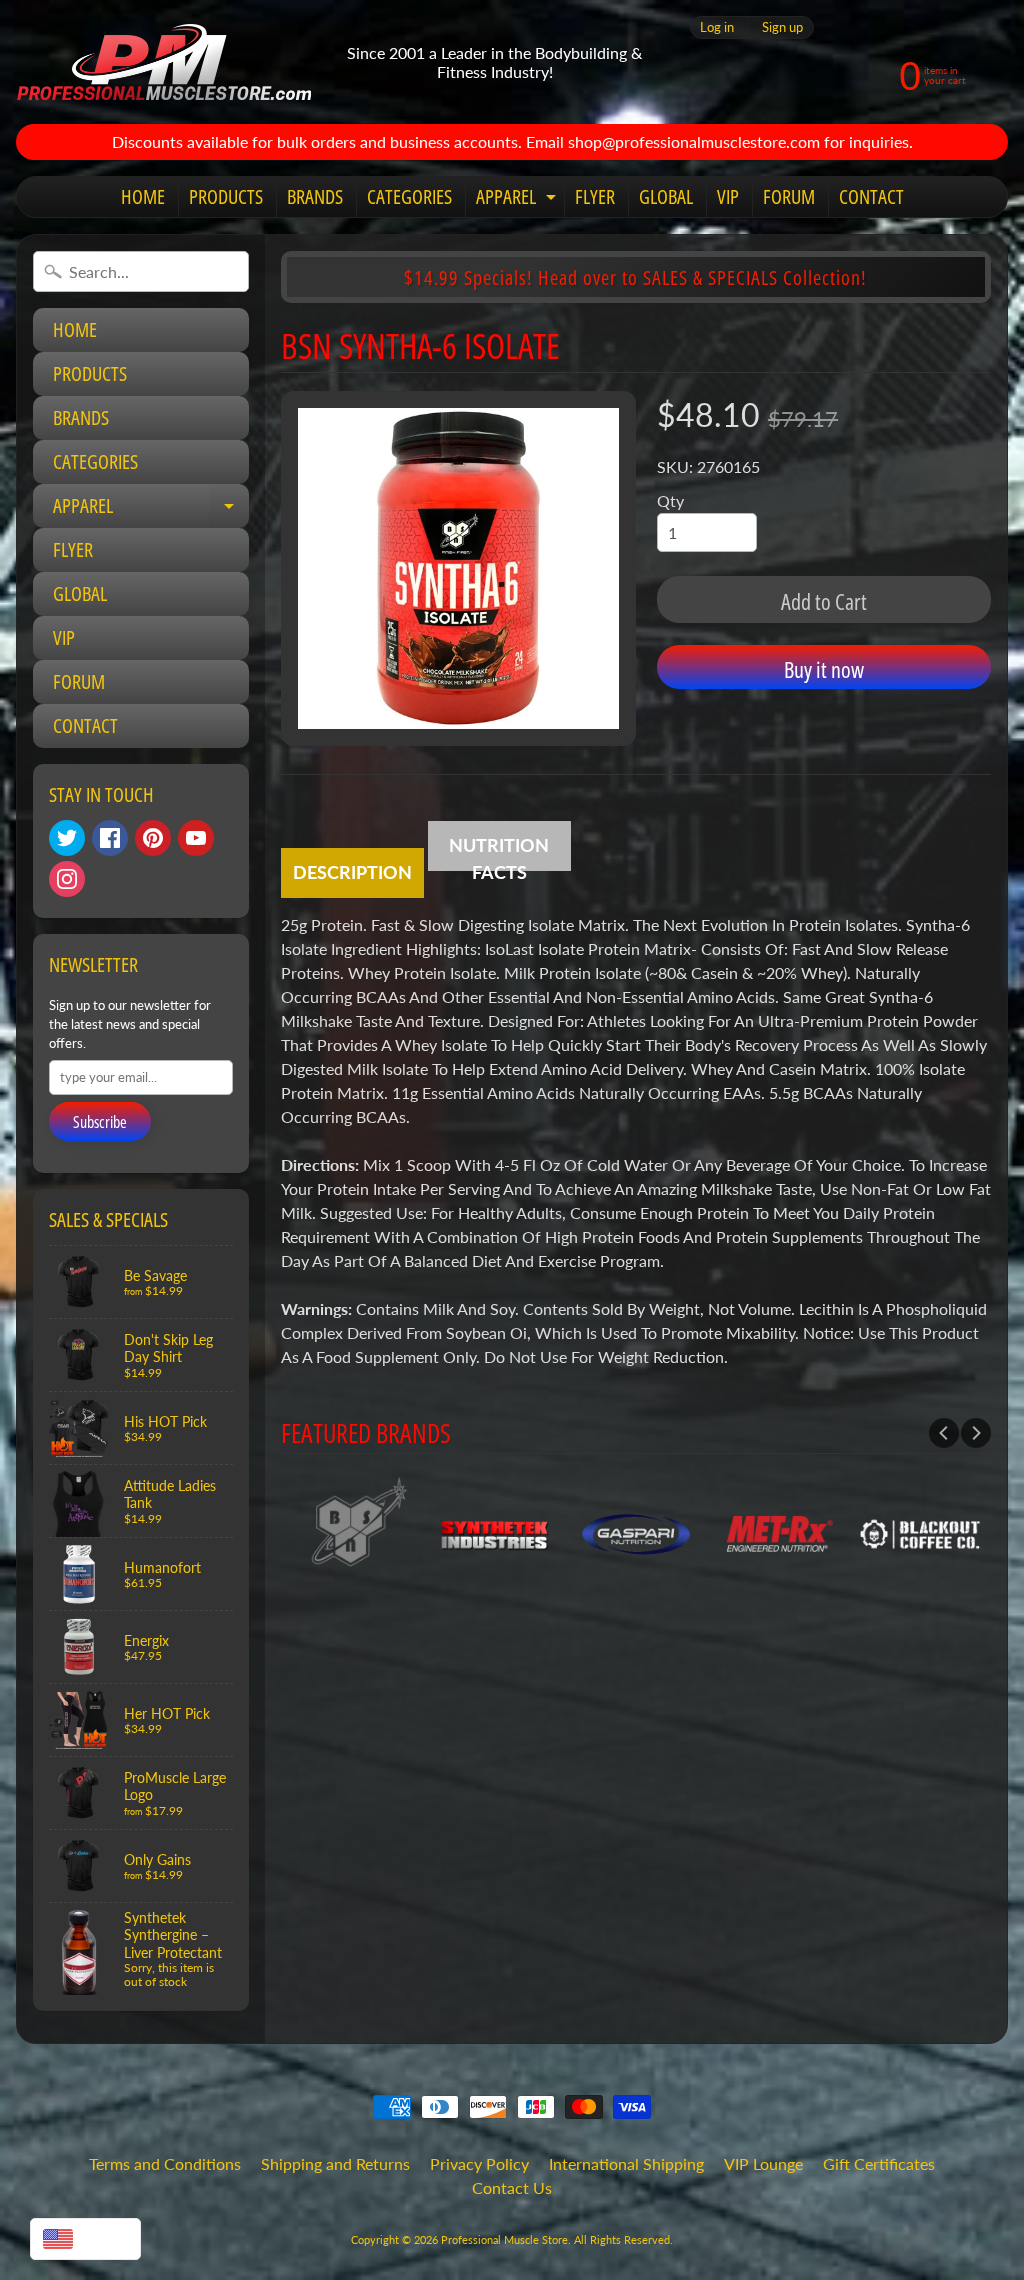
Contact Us (512, 2187)
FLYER (595, 196)
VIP (728, 196)
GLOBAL (666, 196)
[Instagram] (67, 879)
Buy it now (824, 669)
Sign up (782, 27)
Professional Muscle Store (504, 2239)
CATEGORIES (409, 196)
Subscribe (100, 1122)
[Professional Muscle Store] (163, 62)
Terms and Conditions (165, 2163)
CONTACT (871, 196)
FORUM (789, 196)
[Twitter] (67, 838)
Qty (670, 500)
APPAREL (518, 200)
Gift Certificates (879, 2163)
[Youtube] (196, 838)
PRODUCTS (226, 196)
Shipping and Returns (335, 2163)
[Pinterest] (153, 838)
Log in (717, 27)
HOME (143, 196)
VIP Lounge (763, 2163)
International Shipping (626, 2163)
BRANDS (315, 196)
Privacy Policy (479, 2163)
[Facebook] (110, 838)
